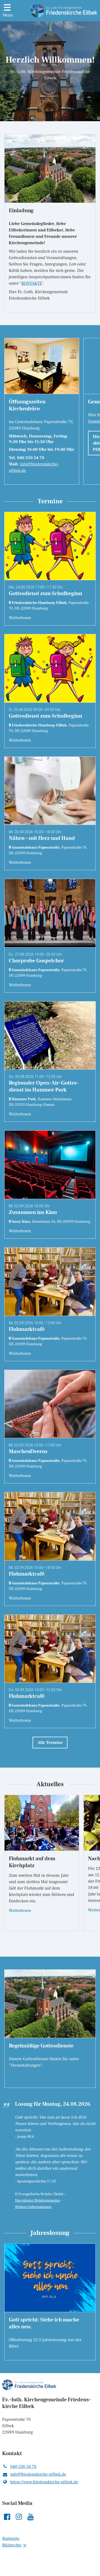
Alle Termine (50, 1743)
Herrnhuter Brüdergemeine (37, 2201)
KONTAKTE (32, 283)
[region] (50, 411)
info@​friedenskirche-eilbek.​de (38, 2474)
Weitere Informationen (33, 2207)
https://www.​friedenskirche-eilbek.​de (44, 2482)
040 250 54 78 (23, 2467)
